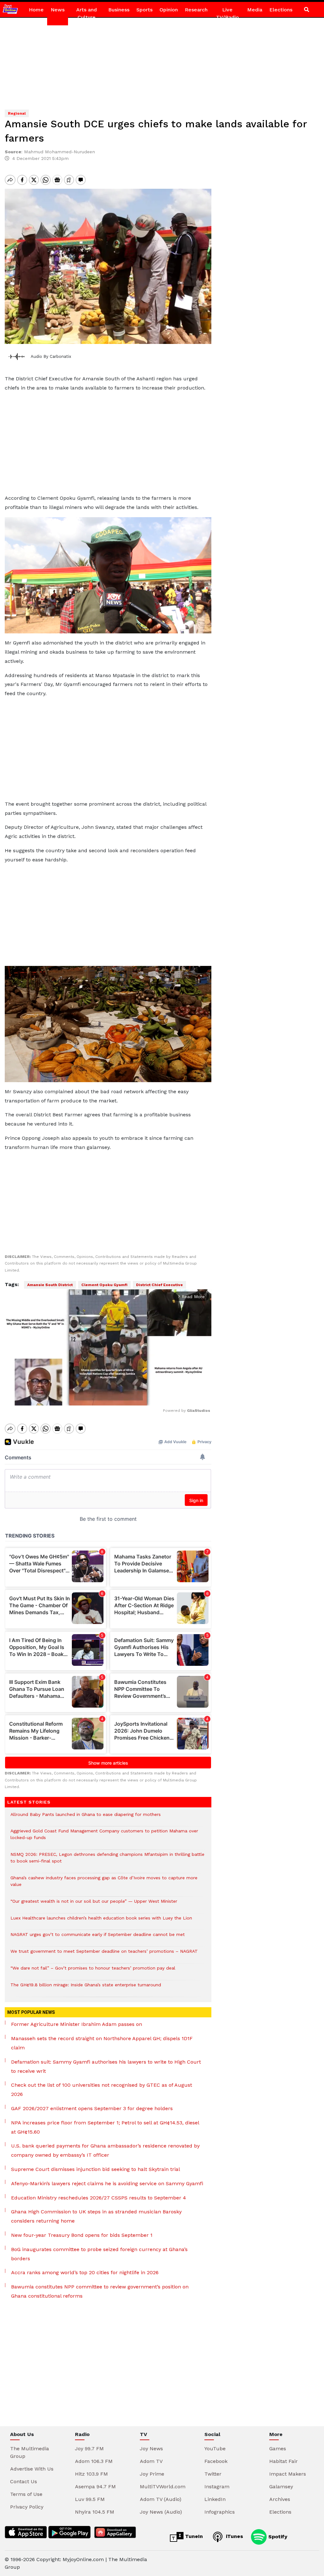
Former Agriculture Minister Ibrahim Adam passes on (77, 2024)
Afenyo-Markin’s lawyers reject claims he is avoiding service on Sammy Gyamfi (107, 2183)
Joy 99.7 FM (89, 2449)
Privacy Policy (27, 2507)
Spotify (277, 2536)
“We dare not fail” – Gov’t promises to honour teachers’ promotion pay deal (93, 1971)
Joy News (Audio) (161, 2512)
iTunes (234, 2536)
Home (36, 10)
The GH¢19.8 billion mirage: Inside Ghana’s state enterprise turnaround (86, 1988)
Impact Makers (288, 2474)
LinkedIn (215, 2499)
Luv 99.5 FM (90, 2499)
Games (278, 2449)
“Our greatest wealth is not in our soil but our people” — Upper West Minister (94, 1904)
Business (119, 10)
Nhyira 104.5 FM (95, 2512)
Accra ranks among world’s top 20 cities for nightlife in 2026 (85, 2272)
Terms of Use (26, 2494)
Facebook (216, 2461)
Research (196, 10)
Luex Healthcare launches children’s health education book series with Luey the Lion (101, 1921)
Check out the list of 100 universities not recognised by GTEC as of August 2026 (102, 2090)
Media (255, 10)
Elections (281, 10)
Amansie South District (50, 1285)
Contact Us (24, 2481)
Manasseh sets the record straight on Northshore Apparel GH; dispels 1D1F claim (102, 2043)
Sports (144, 10)
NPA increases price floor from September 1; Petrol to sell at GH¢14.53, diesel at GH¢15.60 (105, 2127)
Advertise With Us (32, 2469)
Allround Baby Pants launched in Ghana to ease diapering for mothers (86, 1818)
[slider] (79, 1397)
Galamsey (281, 2487)
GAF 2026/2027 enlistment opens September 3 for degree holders (92, 2108)
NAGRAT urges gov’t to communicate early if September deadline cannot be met (98, 1938)
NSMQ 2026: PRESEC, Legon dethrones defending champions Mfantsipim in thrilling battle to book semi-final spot (107, 1861)
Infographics (220, 2512)
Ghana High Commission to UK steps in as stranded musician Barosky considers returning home (96, 2216)
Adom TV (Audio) (161, 2499)
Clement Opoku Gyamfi (104, 1285)
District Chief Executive (159, 1285)
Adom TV (151, 2461)
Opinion (169, 10)
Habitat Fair (283, 2461)
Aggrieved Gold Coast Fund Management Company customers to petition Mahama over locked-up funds (104, 1837)
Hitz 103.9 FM (91, 2474)
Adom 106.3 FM (94, 2461)
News (58, 10)
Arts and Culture (87, 13)
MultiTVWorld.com (163, 2487)
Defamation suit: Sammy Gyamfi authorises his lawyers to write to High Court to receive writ (106, 2066)
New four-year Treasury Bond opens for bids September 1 (82, 2235)
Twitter (213, 2474)
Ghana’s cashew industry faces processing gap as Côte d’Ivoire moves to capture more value (104, 1884)
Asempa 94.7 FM (95, 2487)
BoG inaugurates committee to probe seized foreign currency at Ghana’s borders (99, 2254)
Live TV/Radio (227, 13)
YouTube (215, 2449)
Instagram (217, 2487)
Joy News (151, 2449)
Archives (280, 2499)
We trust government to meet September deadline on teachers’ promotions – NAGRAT (104, 1954)
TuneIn (193, 2536)
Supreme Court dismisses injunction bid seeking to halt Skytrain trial (96, 2169)
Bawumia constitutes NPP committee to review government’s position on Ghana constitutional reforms (100, 2291)
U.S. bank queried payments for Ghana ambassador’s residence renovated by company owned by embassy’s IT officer (105, 2150)
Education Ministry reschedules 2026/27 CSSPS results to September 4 (99, 2198)
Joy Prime (152, 2474)
